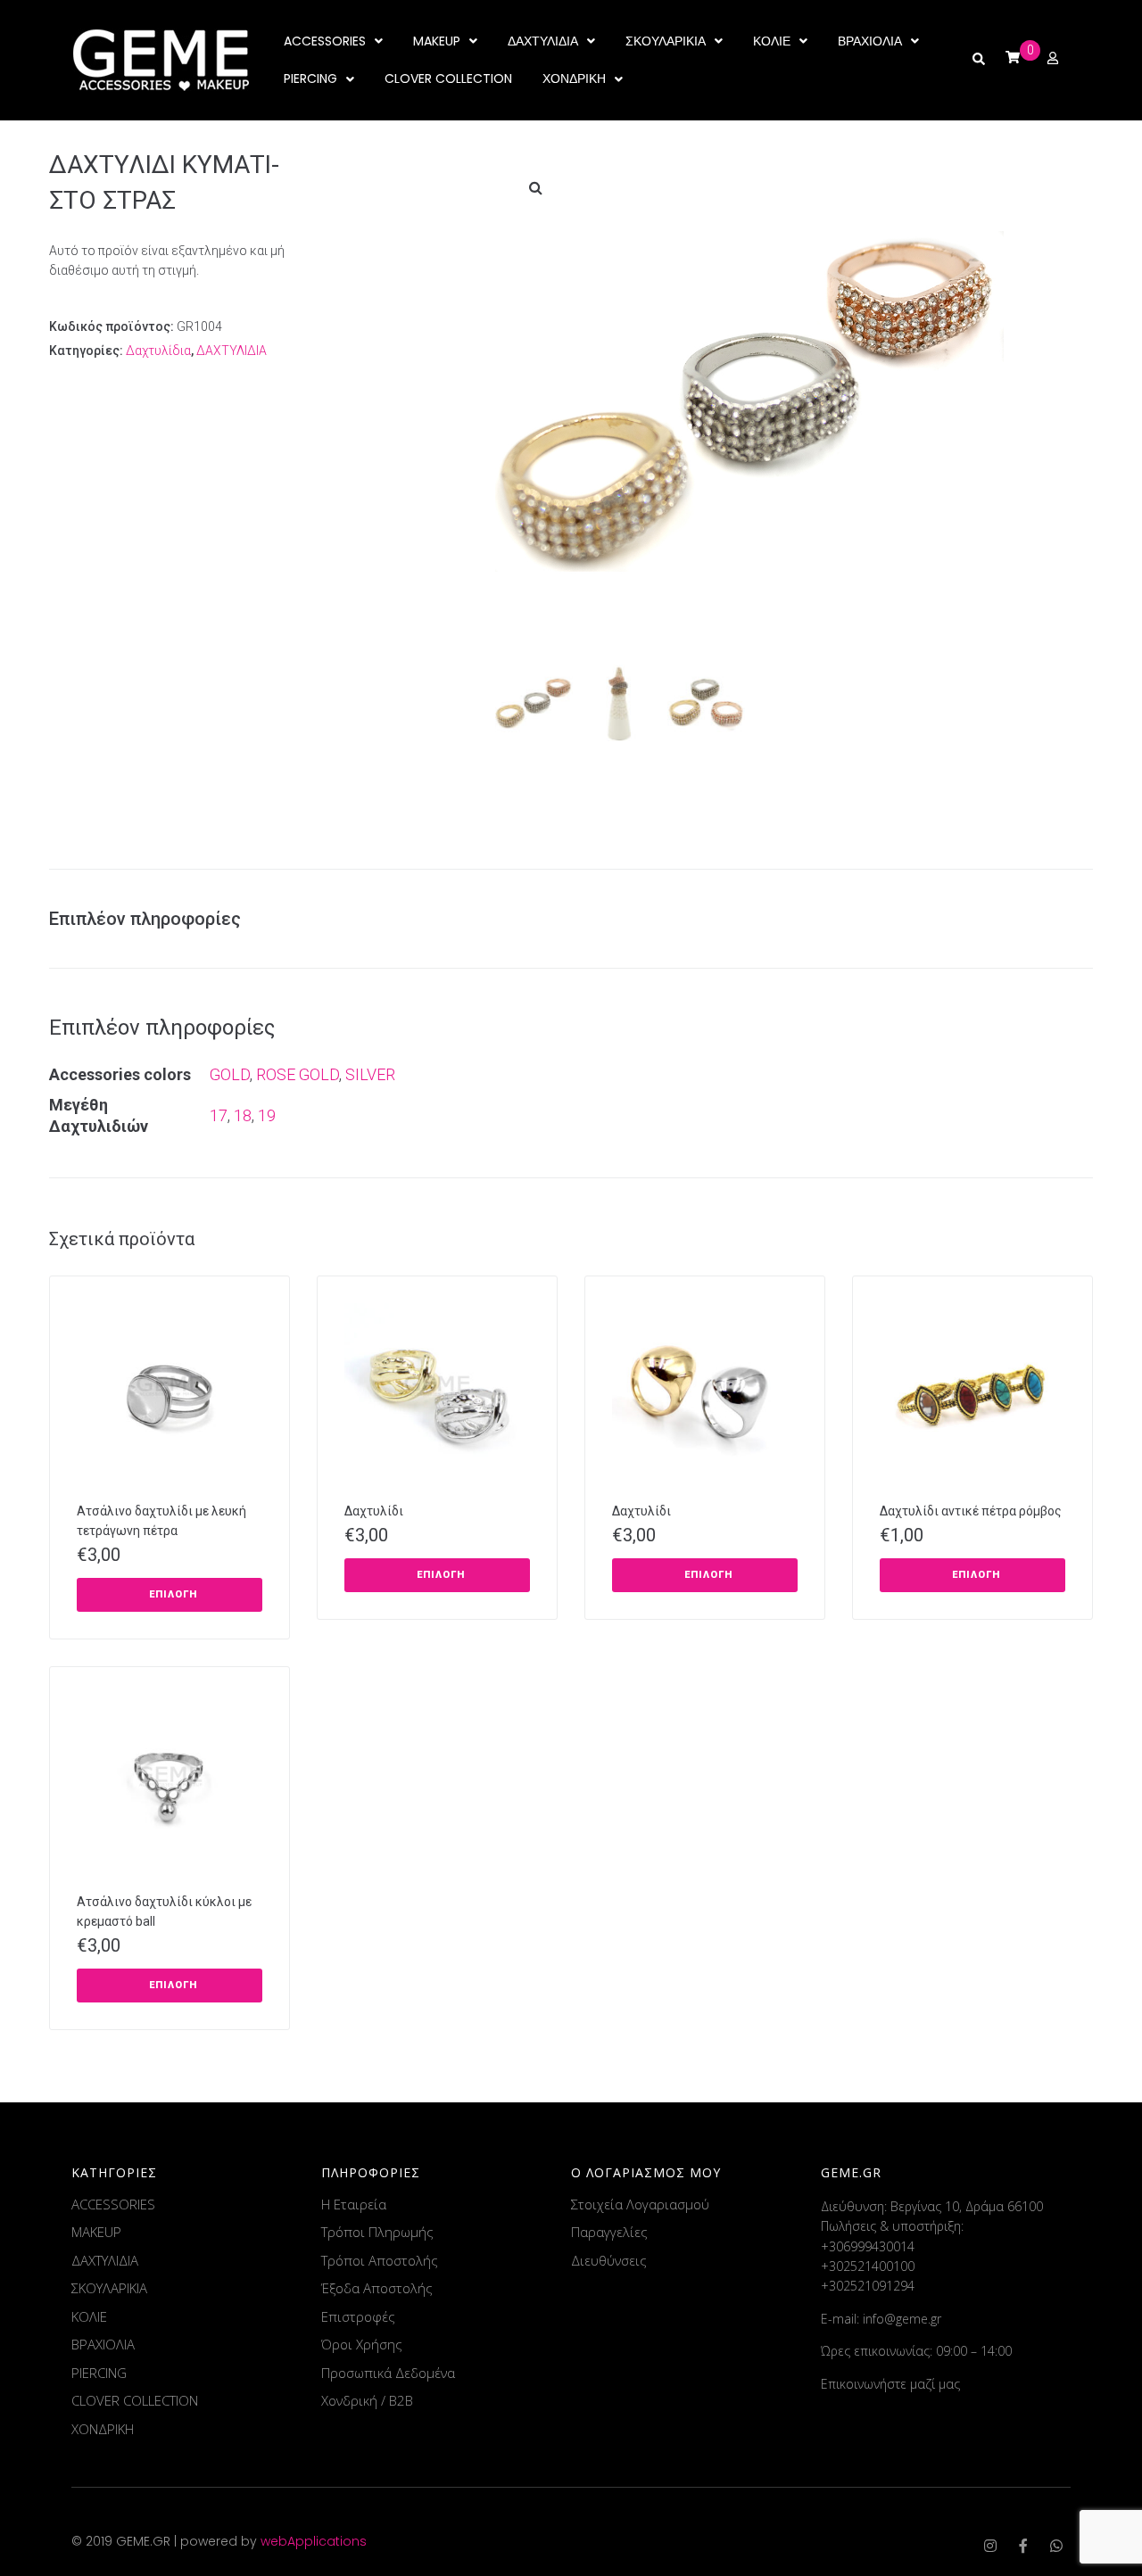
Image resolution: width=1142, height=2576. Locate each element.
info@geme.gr (902, 2319)
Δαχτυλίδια (158, 351)
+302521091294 (868, 2286)
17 (219, 1115)
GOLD (230, 1074)
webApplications (314, 2541)
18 (243, 1115)
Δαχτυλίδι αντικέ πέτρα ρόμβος (971, 1511)
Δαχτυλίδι (374, 1511)
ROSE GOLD (298, 1074)
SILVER (370, 1074)
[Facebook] (1023, 2546)
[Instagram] (990, 2546)
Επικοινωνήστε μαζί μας (890, 2384)
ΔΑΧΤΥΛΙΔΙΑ (232, 351)
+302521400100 (868, 2266)
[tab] (154, 919)
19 (267, 1115)
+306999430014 (868, 2246)
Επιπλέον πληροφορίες (145, 919)
